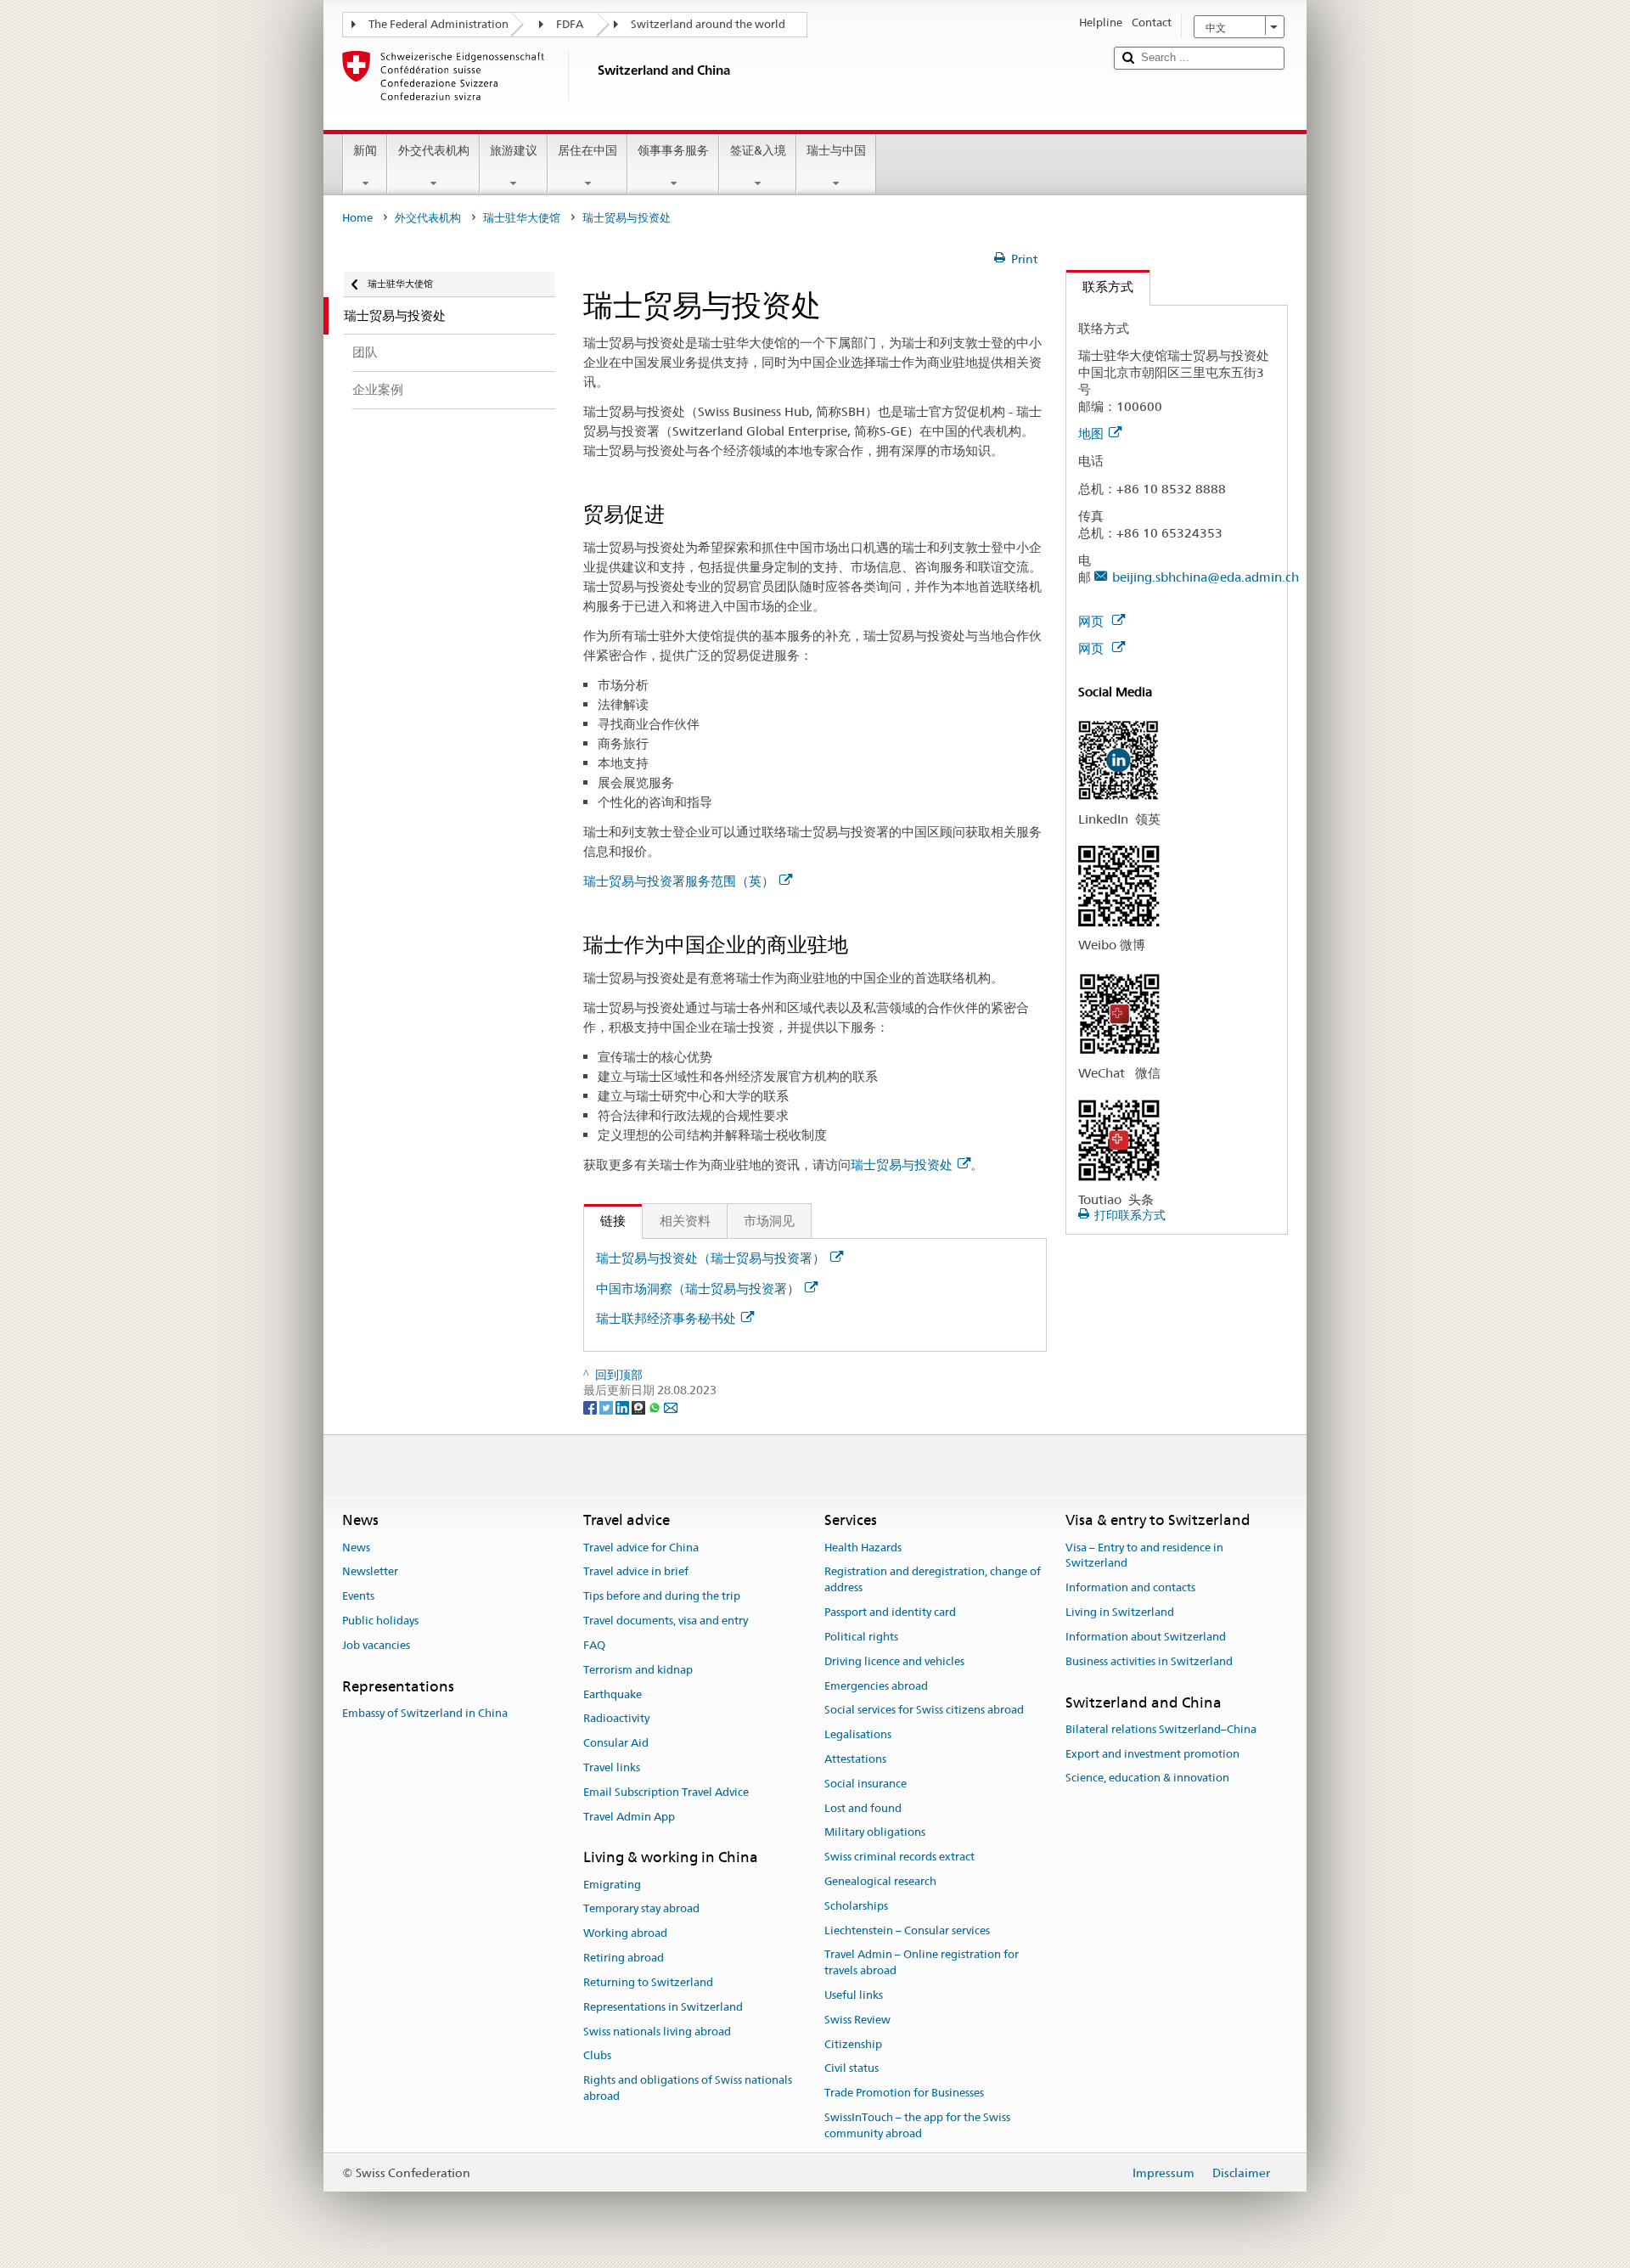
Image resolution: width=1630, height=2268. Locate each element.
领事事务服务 (673, 150)
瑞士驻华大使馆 (522, 218)
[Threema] (640, 1406)
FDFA (570, 24)
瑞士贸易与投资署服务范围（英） (679, 881)
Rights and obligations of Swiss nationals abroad (688, 2088)
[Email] (671, 1406)
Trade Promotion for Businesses (904, 2094)
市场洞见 (769, 1221)
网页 (1093, 621)
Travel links (612, 1767)
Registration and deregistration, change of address (933, 1580)
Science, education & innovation (1147, 1778)
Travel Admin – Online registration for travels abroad (922, 1963)
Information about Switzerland (1146, 1637)
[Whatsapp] (656, 1406)
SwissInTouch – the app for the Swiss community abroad (917, 2125)
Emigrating (612, 1885)
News (356, 1548)
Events (358, 1597)
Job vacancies (376, 1645)
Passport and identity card (890, 1612)
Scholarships (856, 1906)
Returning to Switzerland (648, 1982)
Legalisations (858, 1734)
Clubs (597, 2056)
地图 (1091, 433)
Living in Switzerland (1120, 1612)
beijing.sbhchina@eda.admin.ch (1206, 577)
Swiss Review (857, 2020)
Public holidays (380, 1621)
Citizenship (853, 2044)
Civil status (852, 2069)
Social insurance (866, 1784)
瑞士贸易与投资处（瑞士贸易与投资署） (711, 1258)
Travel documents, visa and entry (666, 1621)
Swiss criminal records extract (899, 1857)
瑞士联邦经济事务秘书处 (666, 1318)
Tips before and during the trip (662, 1597)
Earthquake (613, 1694)
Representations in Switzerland (663, 2007)
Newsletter (370, 1572)
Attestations (855, 1759)
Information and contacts (1130, 1588)
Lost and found (863, 1808)
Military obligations (875, 1833)
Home (357, 218)
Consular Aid (616, 1743)
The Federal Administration (438, 24)
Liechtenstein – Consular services (907, 1930)
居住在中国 (587, 150)
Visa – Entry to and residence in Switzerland (1144, 1556)
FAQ (594, 1645)
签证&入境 (758, 150)
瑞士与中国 (836, 150)
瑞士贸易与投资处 (902, 1165)
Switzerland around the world (708, 24)
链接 (605, 1221)
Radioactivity (616, 1719)
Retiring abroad (624, 1958)
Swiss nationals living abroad (657, 2032)
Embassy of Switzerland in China (425, 1713)
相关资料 (685, 1221)
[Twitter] (607, 1406)
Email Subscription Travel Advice (666, 1792)
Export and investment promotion (1152, 1754)
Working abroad (625, 1934)
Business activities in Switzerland (1149, 1661)
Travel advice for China (641, 1548)
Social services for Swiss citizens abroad (924, 1711)
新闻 (365, 150)
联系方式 (1100, 287)
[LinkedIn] (624, 1406)
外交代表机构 (434, 150)
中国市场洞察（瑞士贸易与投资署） (698, 1289)
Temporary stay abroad (641, 1909)
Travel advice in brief (636, 1572)
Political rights (861, 1637)
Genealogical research (880, 1881)
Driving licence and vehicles (894, 1661)
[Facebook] (591, 1406)
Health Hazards (863, 1548)
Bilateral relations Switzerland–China (1161, 1729)
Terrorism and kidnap (638, 1670)
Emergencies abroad (876, 1686)
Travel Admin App (629, 1817)
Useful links (854, 1995)
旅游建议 (514, 150)
